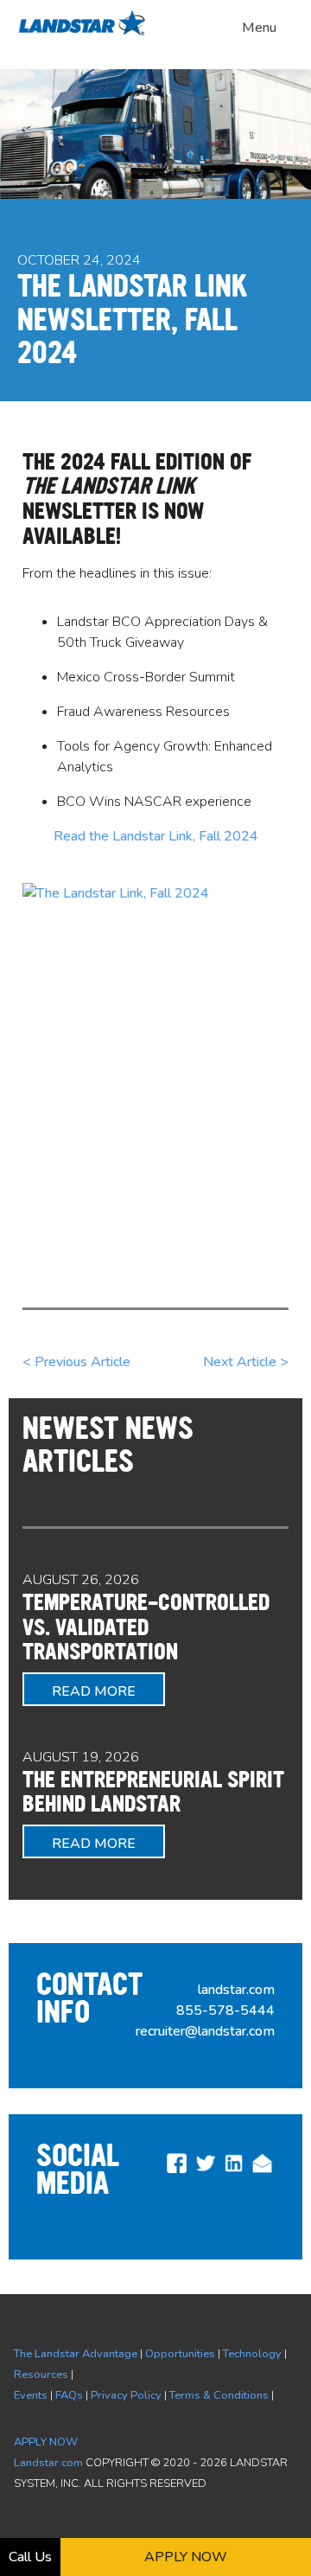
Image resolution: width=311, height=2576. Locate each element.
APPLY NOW (46, 2442)
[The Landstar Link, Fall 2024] (155, 1060)
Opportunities (180, 2354)
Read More (94, 1691)
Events (31, 2395)
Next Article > (246, 1362)
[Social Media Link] (177, 2171)
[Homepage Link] (86, 33)
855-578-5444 (225, 2010)
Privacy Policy (126, 2395)
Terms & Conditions (219, 2395)
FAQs (69, 2395)
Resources (41, 2375)
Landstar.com (48, 2463)
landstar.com (236, 1990)
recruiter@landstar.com (205, 2031)
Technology (252, 2354)
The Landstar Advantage (76, 2354)
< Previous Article (76, 1362)
